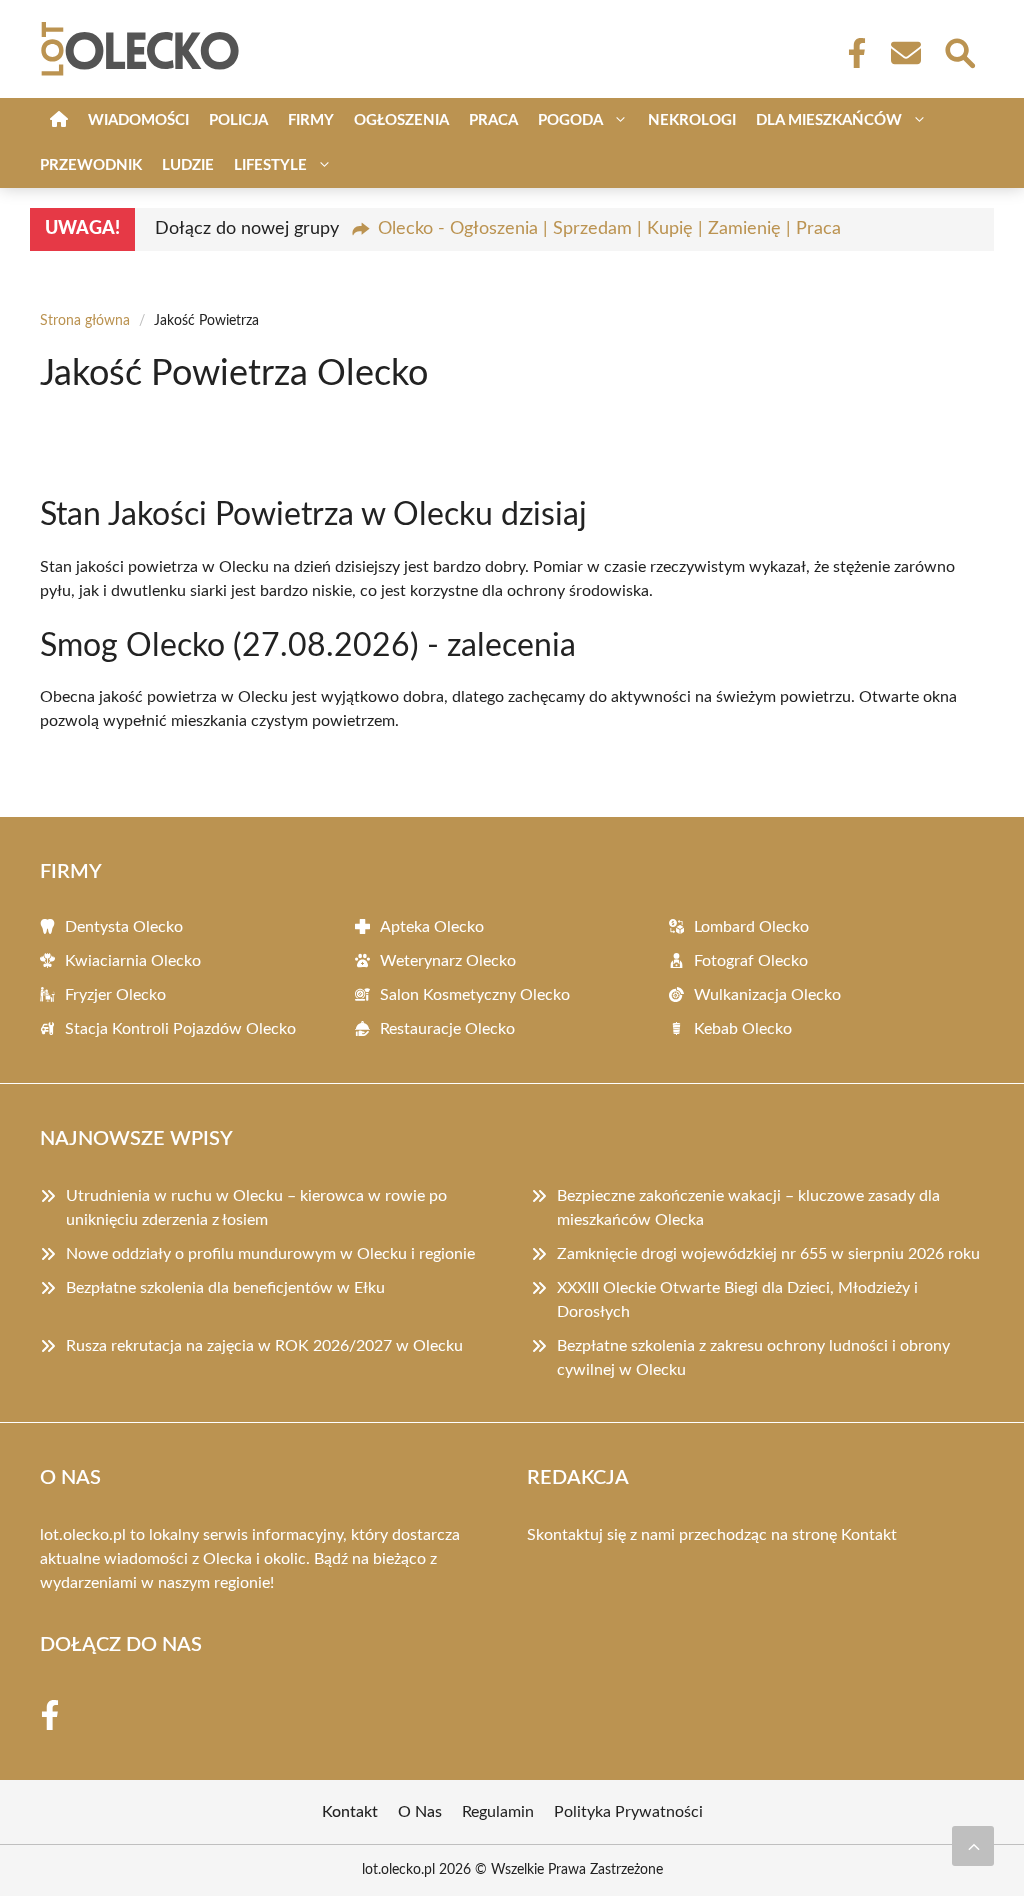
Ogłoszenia (401, 120)
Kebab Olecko (743, 1029)
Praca (493, 120)
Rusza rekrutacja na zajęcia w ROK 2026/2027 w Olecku (264, 1346)
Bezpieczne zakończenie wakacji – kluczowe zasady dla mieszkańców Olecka (748, 1208)
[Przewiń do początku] (973, 1846)
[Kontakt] (905, 53)
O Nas (420, 1812)
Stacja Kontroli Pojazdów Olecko (180, 1029)
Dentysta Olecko (124, 927)
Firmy (311, 120)
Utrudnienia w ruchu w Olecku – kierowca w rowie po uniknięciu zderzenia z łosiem (256, 1208)
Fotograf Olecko (751, 961)
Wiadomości (138, 120)
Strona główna (85, 321)
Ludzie (188, 165)
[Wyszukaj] (959, 51)
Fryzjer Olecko (115, 995)
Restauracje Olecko (447, 1029)
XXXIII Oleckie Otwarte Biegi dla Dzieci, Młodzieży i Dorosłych (737, 1300)
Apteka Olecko (432, 927)
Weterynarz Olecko (448, 961)
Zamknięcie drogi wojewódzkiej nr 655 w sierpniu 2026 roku (768, 1254)
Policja (238, 120)
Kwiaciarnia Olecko (133, 961)
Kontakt (869, 1535)
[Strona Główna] (59, 120)
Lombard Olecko (751, 927)
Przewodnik (91, 165)
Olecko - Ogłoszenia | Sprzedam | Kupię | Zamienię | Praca (609, 229)
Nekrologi (692, 120)
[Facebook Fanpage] (851, 53)
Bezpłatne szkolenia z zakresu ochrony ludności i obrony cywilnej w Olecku (753, 1358)
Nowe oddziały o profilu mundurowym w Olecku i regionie (270, 1254)
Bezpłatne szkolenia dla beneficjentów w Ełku (225, 1288)
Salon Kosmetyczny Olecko (475, 995)
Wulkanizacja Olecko (767, 995)
